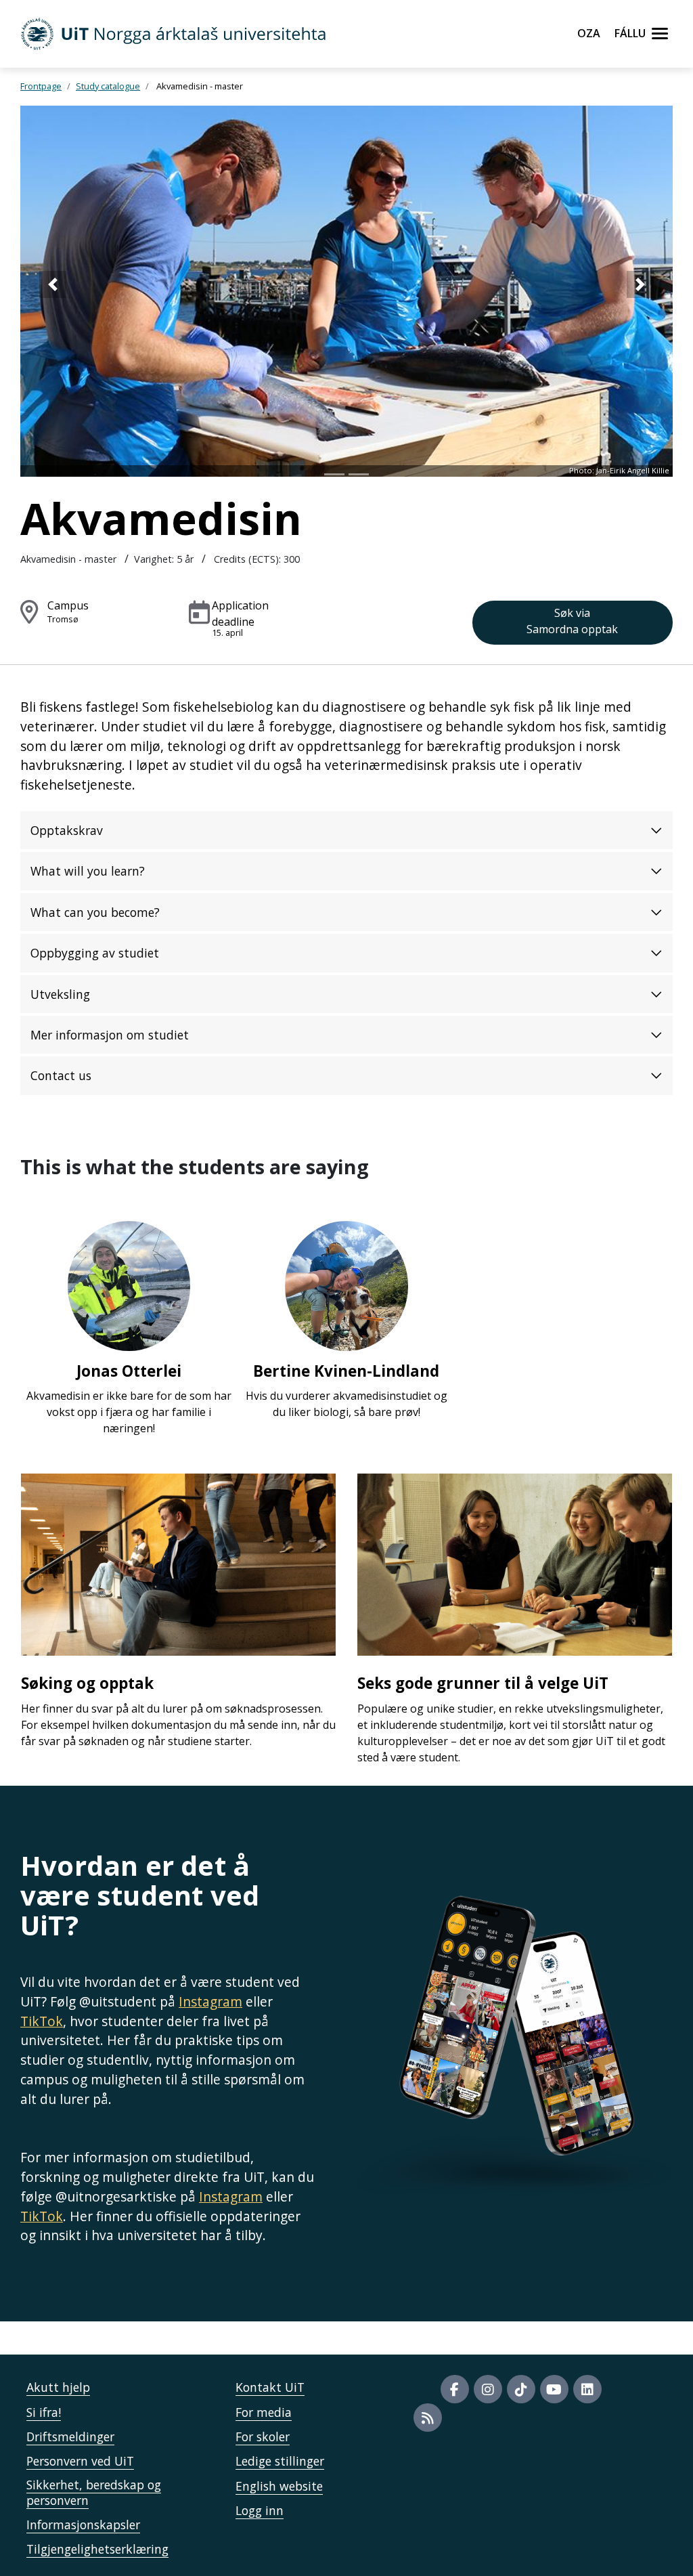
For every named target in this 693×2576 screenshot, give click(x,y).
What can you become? (95, 912)
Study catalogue (108, 86)
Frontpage (41, 86)
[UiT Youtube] (554, 2389)
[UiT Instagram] (488, 2389)
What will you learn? (88, 871)
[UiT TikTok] (521, 2389)
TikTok (42, 2021)
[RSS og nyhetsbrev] (428, 2418)
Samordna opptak (572, 621)
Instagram (210, 2001)
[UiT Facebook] (455, 2389)
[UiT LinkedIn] (587, 2389)
